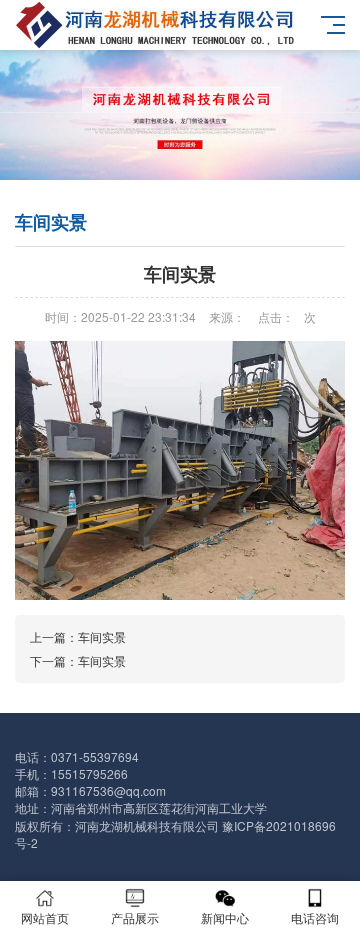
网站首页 (45, 917)
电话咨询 (315, 917)
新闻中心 (225, 917)
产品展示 (135, 917)
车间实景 (102, 636)
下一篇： (54, 660)
